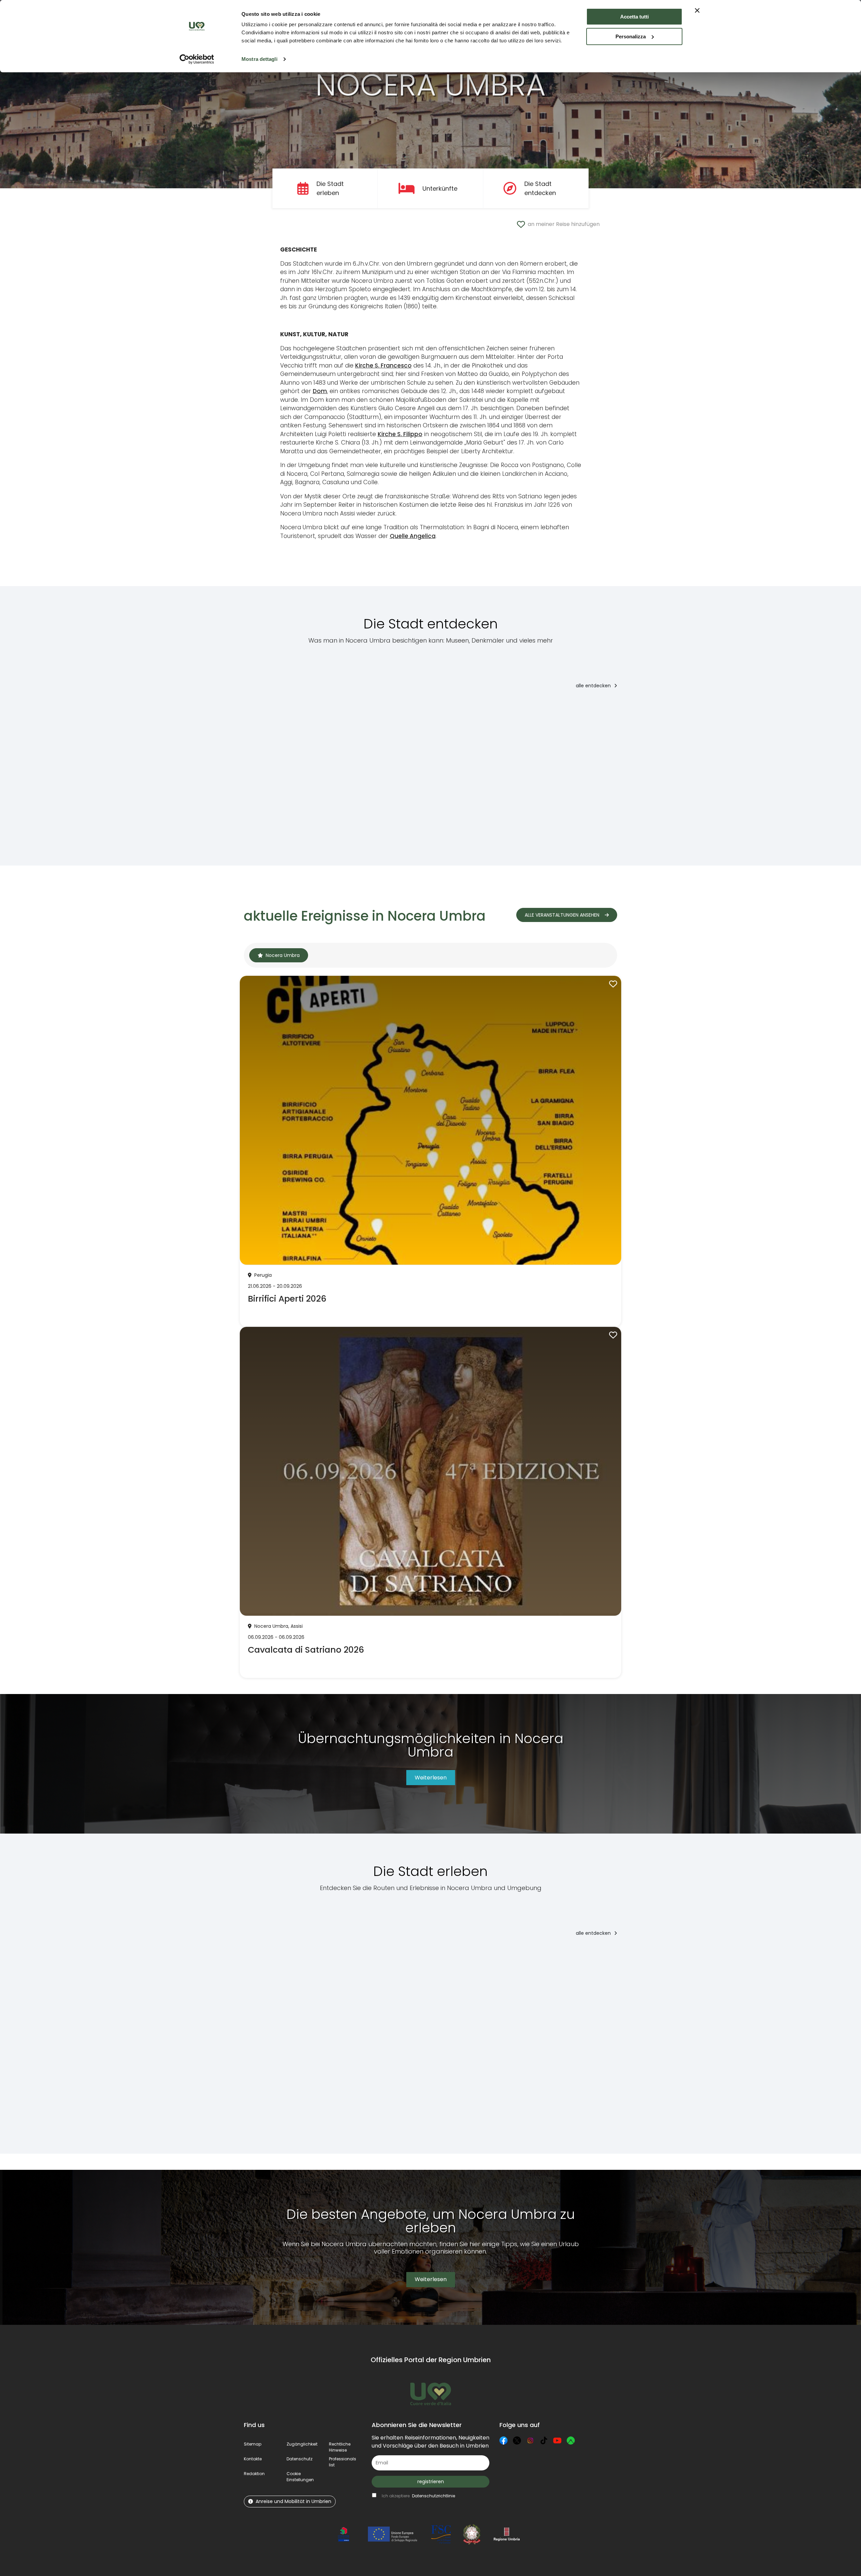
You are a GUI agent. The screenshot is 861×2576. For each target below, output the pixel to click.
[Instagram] (530, 2440)
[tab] (279, 955)
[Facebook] (503, 2440)
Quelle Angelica (413, 536)
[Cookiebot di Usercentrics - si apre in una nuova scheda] (197, 59)
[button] (300, 2477)
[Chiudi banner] (697, 10)
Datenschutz (300, 2459)
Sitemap (253, 2444)
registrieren (431, 2482)
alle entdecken (594, 686)
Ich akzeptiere (418, 2496)
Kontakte (253, 2459)
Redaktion (254, 2474)
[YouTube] (557, 2440)
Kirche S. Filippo (400, 434)
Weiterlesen (431, 1778)
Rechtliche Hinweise (340, 2447)
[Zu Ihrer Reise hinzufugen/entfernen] (278, 709)
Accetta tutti (634, 17)
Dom (320, 391)
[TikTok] (544, 2440)
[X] (517, 2440)
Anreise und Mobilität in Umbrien (293, 2501)
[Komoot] (571, 2440)
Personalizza (631, 36)
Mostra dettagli (259, 59)
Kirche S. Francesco (383, 366)
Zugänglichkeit (302, 2444)
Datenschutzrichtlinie (434, 2496)
